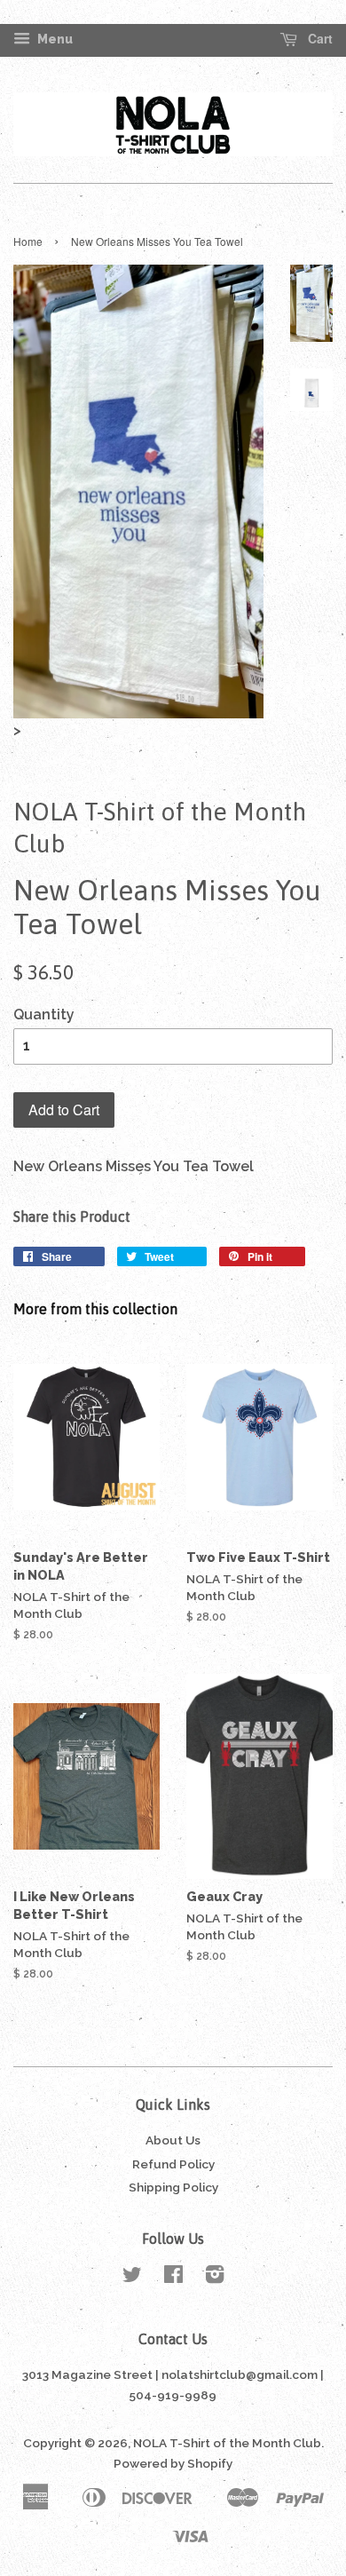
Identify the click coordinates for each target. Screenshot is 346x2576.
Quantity (44, 1015)
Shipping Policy (173, 2187)
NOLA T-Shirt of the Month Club (227, 2443)
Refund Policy (173, 2164)
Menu (54, 39)
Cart (318, 39)
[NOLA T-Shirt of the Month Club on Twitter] (132, 2278)
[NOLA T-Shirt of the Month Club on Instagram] (215, 2278)
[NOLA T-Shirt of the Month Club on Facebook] (173, 2278)
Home (28, 241)
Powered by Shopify (173, 2463)
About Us (173, 2140)
